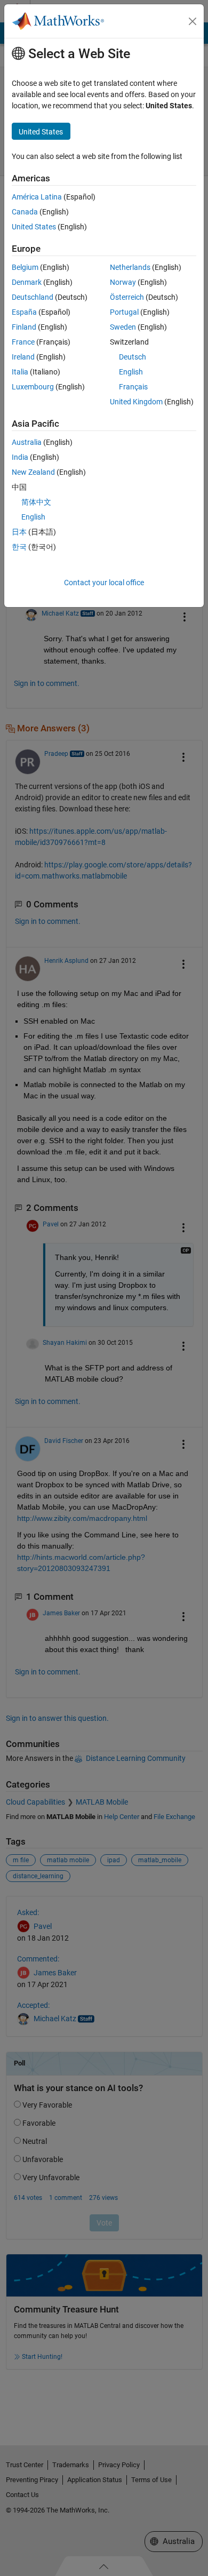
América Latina (37, 197)
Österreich (127, 297)
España (24, 312)
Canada (25, 212)
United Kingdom (136, 402)
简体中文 (36, 502)
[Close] (193, 21)
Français (133, 387)
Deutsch (133, 357)
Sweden (123, 327)
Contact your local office (104, 583)
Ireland (23, 357)
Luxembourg (33, 387)
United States (34, 227)
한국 (19, 547)
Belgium (25, 267)
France (23, 342)
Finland (24, 327)
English (131, 372)
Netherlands (130, 267)
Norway (123, 282)
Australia (27, 442)
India (20, 457)
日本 (19, 532)
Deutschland (33, 297)
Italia (20, 372)
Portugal (124, 312)
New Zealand (33, 472)
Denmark (27, 282)
